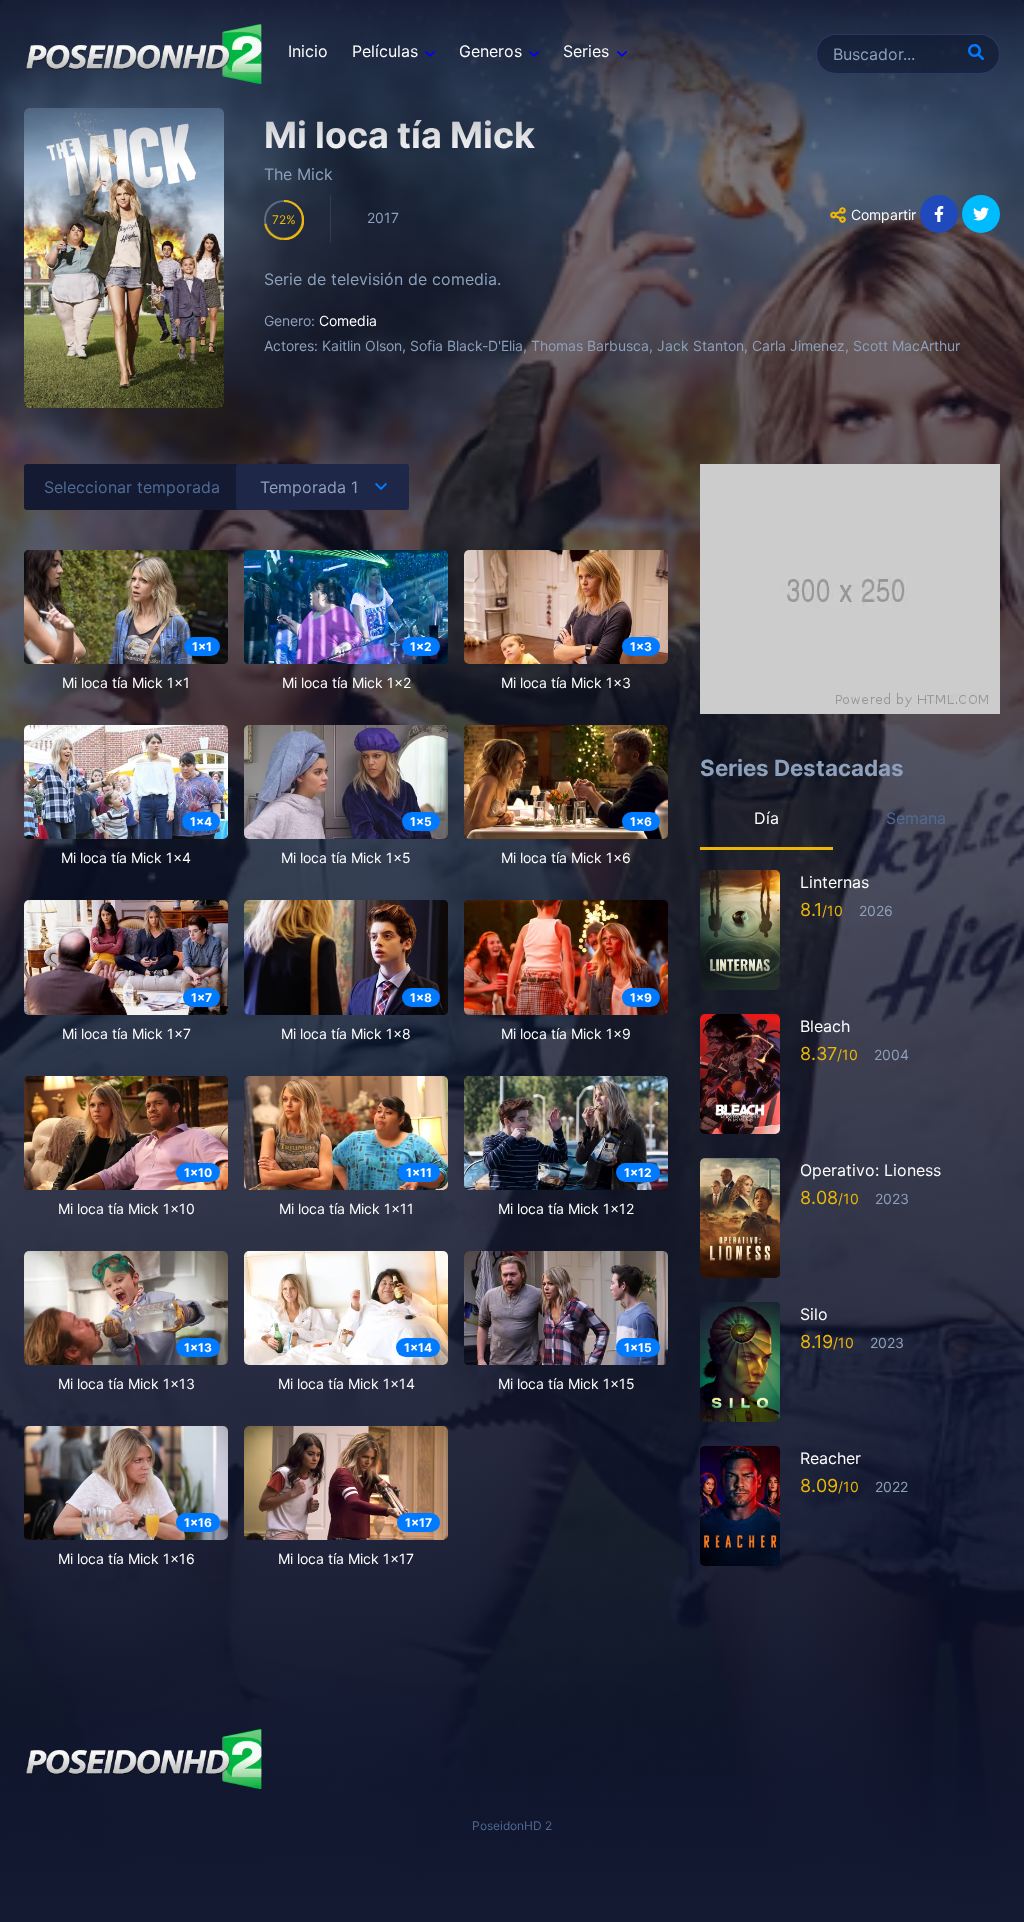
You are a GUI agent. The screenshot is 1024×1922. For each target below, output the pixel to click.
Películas (385, 51)
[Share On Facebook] (939, 214)
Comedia (348, 320)
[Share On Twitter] (981, 214)
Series (586, 51)
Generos (490, 51)
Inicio (308, 51)
